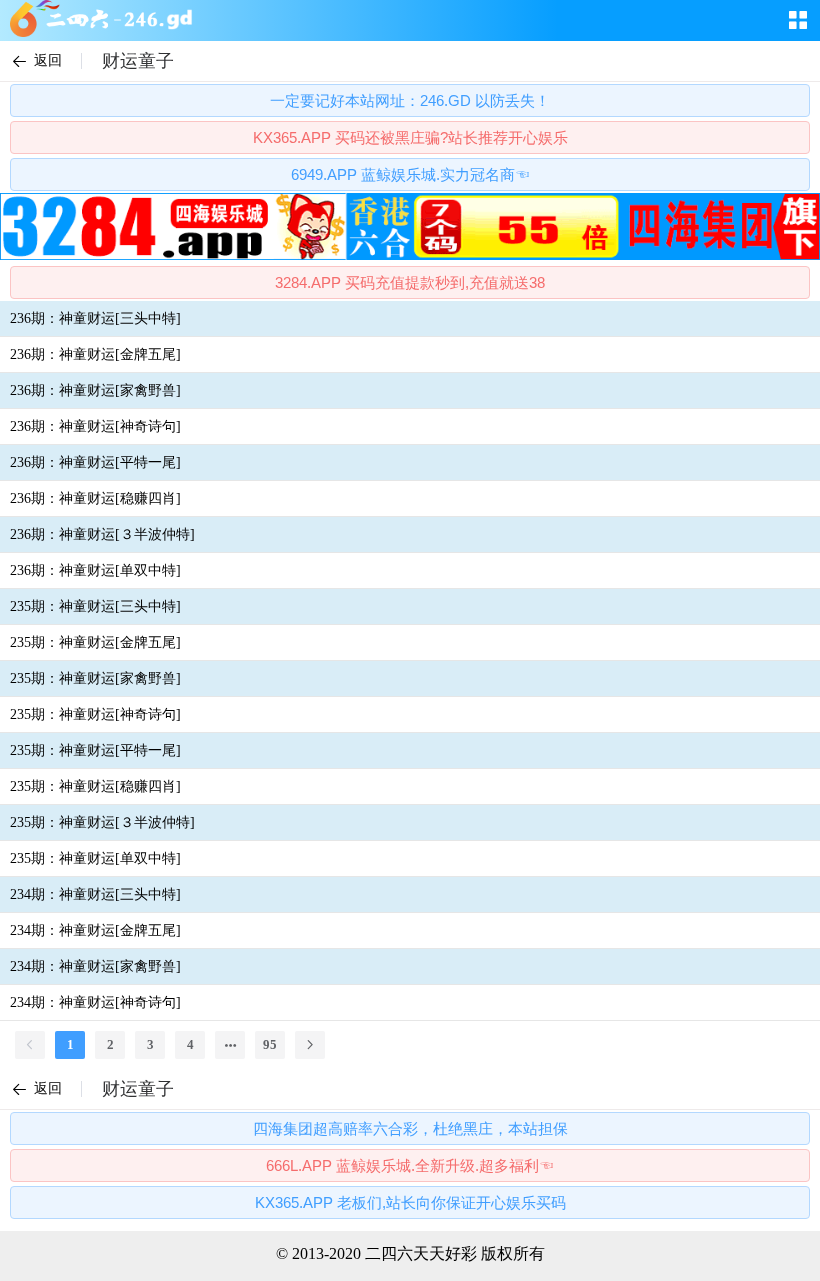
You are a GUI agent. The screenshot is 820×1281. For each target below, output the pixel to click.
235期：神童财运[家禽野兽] (95, 678)
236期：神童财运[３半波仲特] (102, 534)
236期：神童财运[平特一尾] (95, 462)
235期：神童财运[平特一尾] (95, 750)
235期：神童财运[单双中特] (95, 858)
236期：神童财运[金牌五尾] (95, 354)
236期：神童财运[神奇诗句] (95, 426)
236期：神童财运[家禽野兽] (95, 390)
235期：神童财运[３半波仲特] (102, 822)
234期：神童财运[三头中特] (95, 894)
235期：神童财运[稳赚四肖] (95, 786)
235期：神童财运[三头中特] (95, 606)
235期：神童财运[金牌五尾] (95, 642)
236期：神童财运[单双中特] (95, 570)
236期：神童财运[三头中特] (95, 318)
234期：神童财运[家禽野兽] (95, 966)
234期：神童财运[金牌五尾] (95, 930)
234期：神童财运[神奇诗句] (95, 1002)
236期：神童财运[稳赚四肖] (95, 498)
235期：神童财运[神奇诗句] (95, 714)
